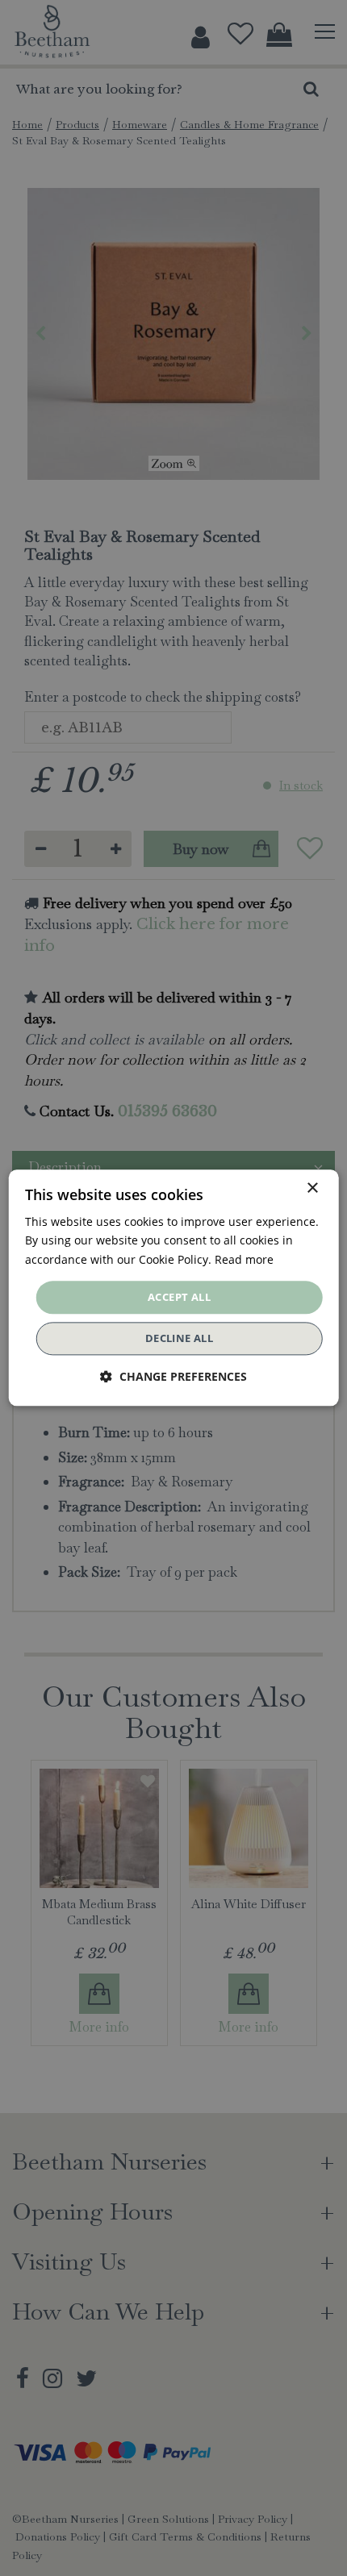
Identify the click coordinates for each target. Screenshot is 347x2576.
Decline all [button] (179, 1339)
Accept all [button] (179, 1297)
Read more (244, 1259)
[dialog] (174, 1288)
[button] (173, 1377)
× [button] (312, 1188)
